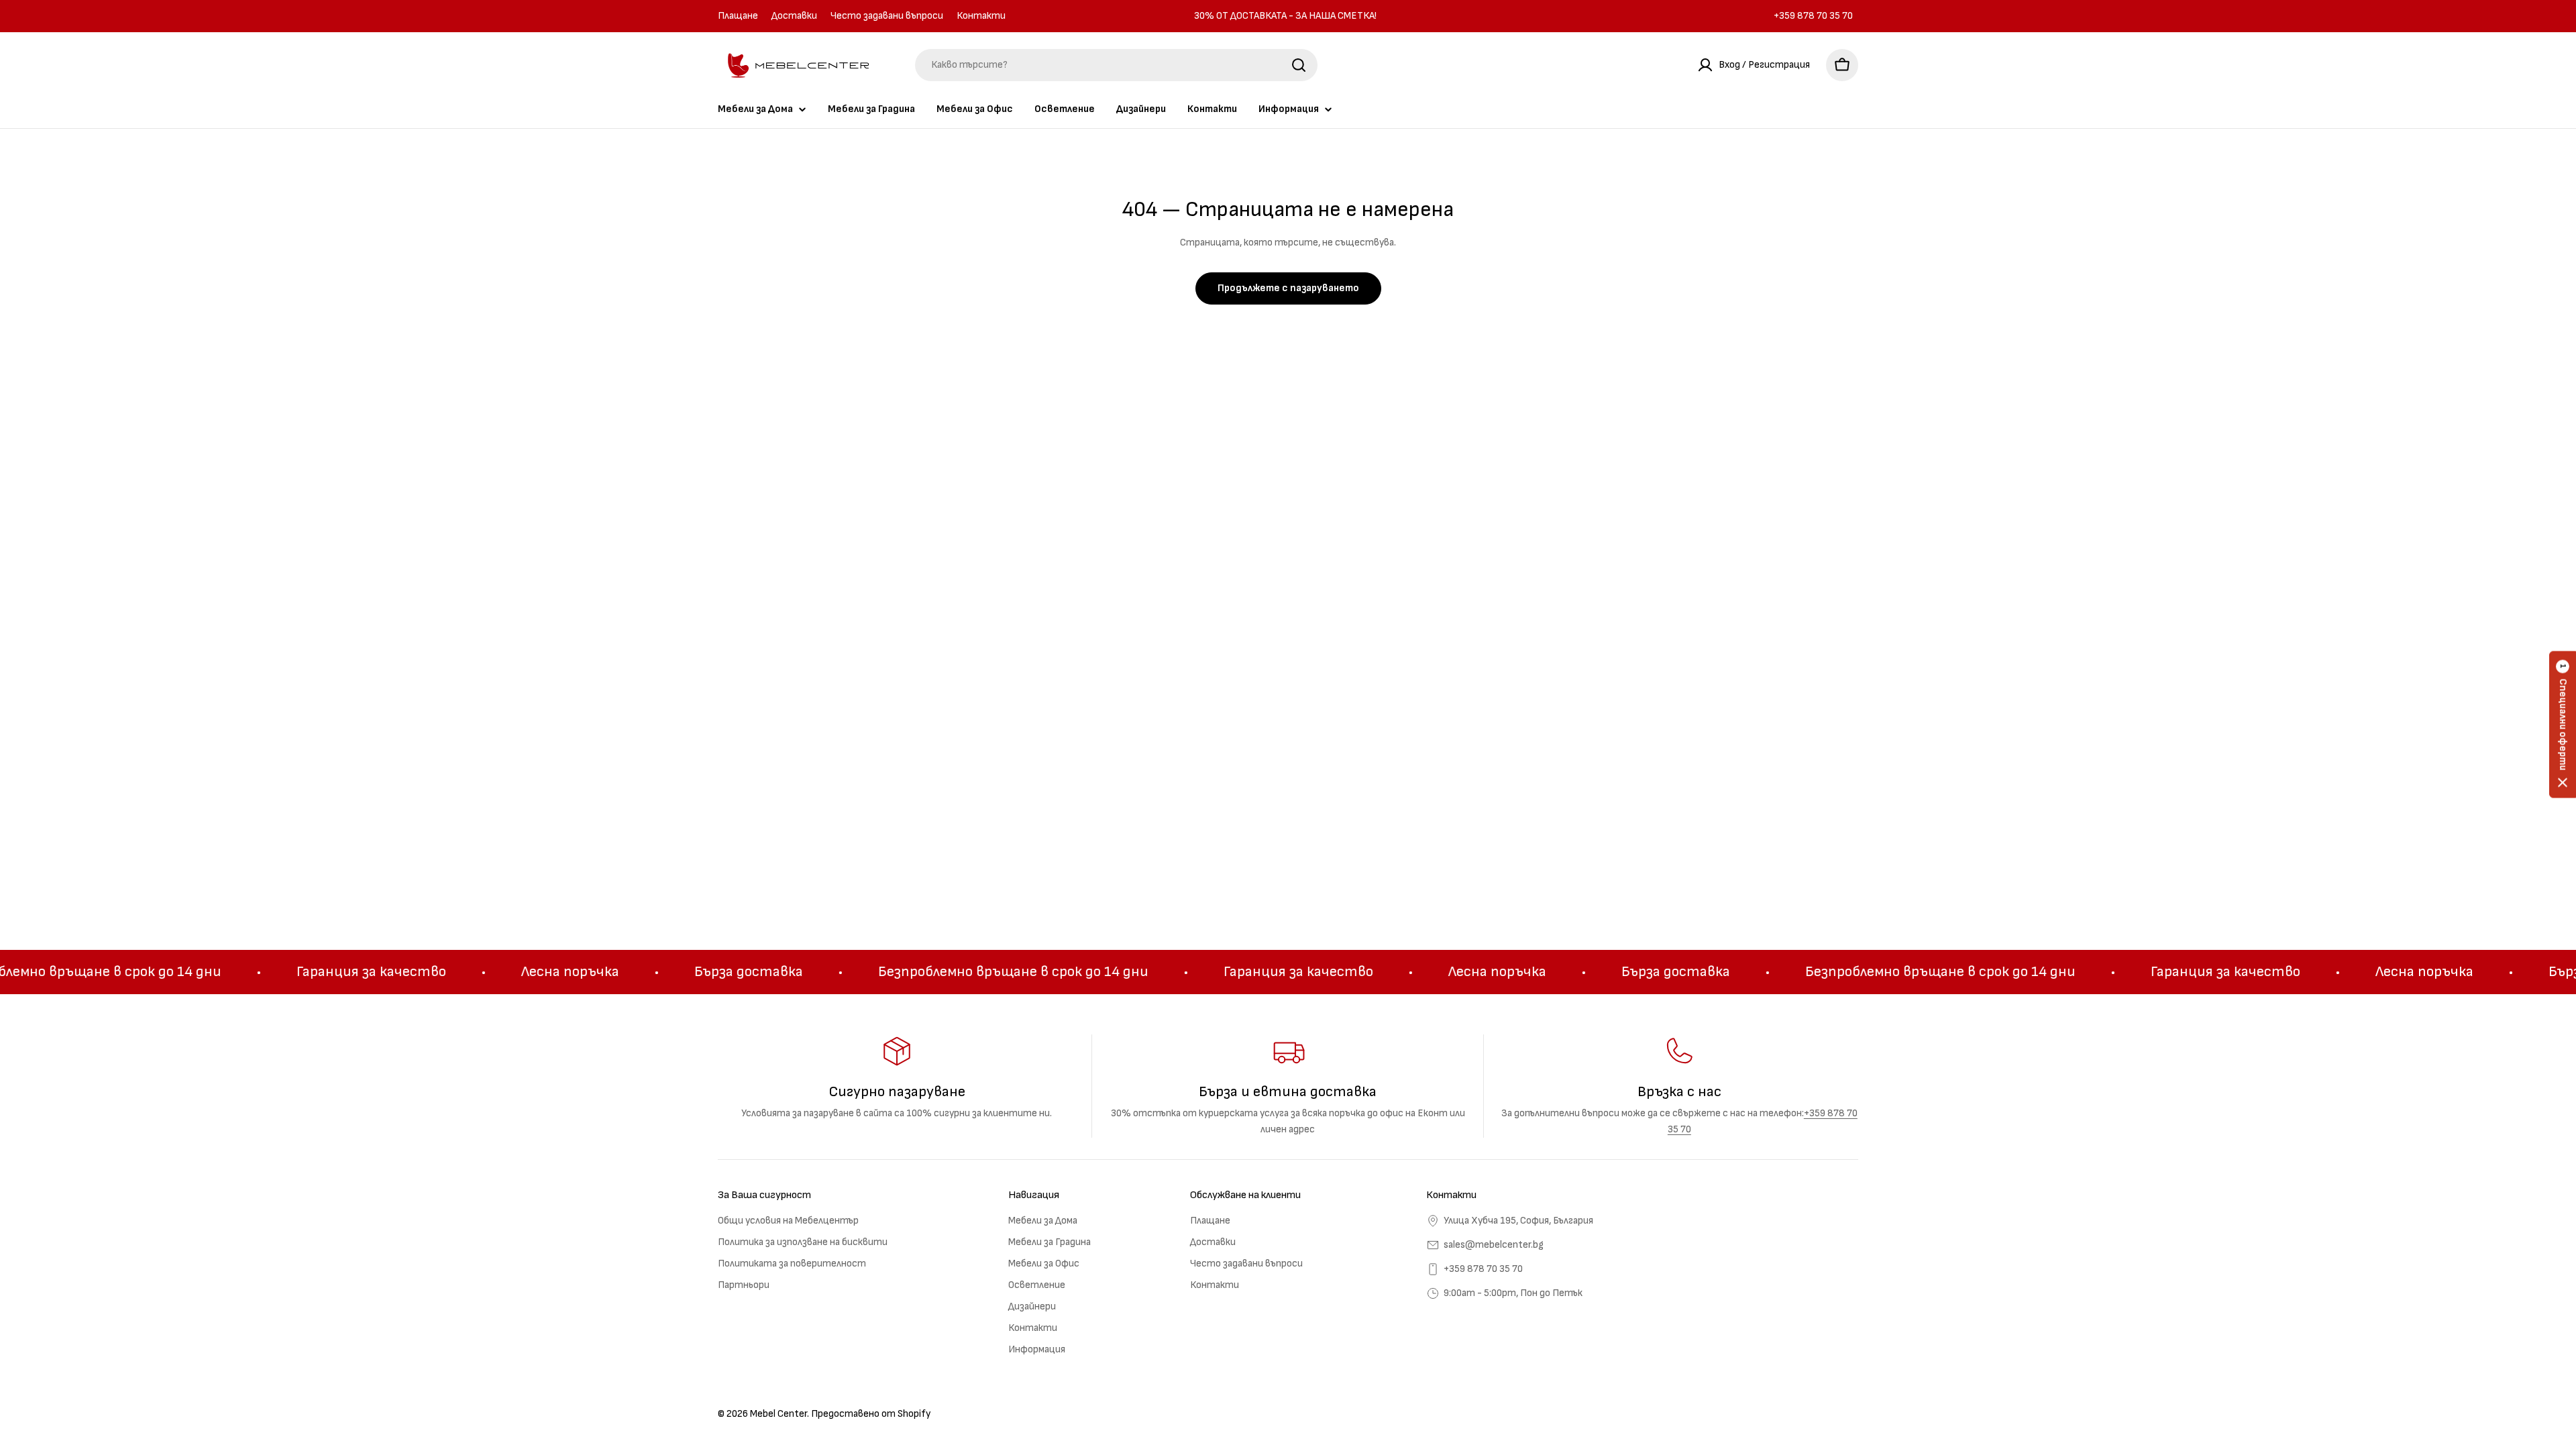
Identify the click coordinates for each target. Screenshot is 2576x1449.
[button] (2563, 725)
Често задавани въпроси (887, 16)
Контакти (981, 16)
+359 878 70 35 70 (1483, 1269)
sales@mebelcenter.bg (1494, 1245)
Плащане (738, 16)
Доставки (794, 16)
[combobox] (1116, 65)
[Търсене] (1299, 65)
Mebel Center (779, 1414)
